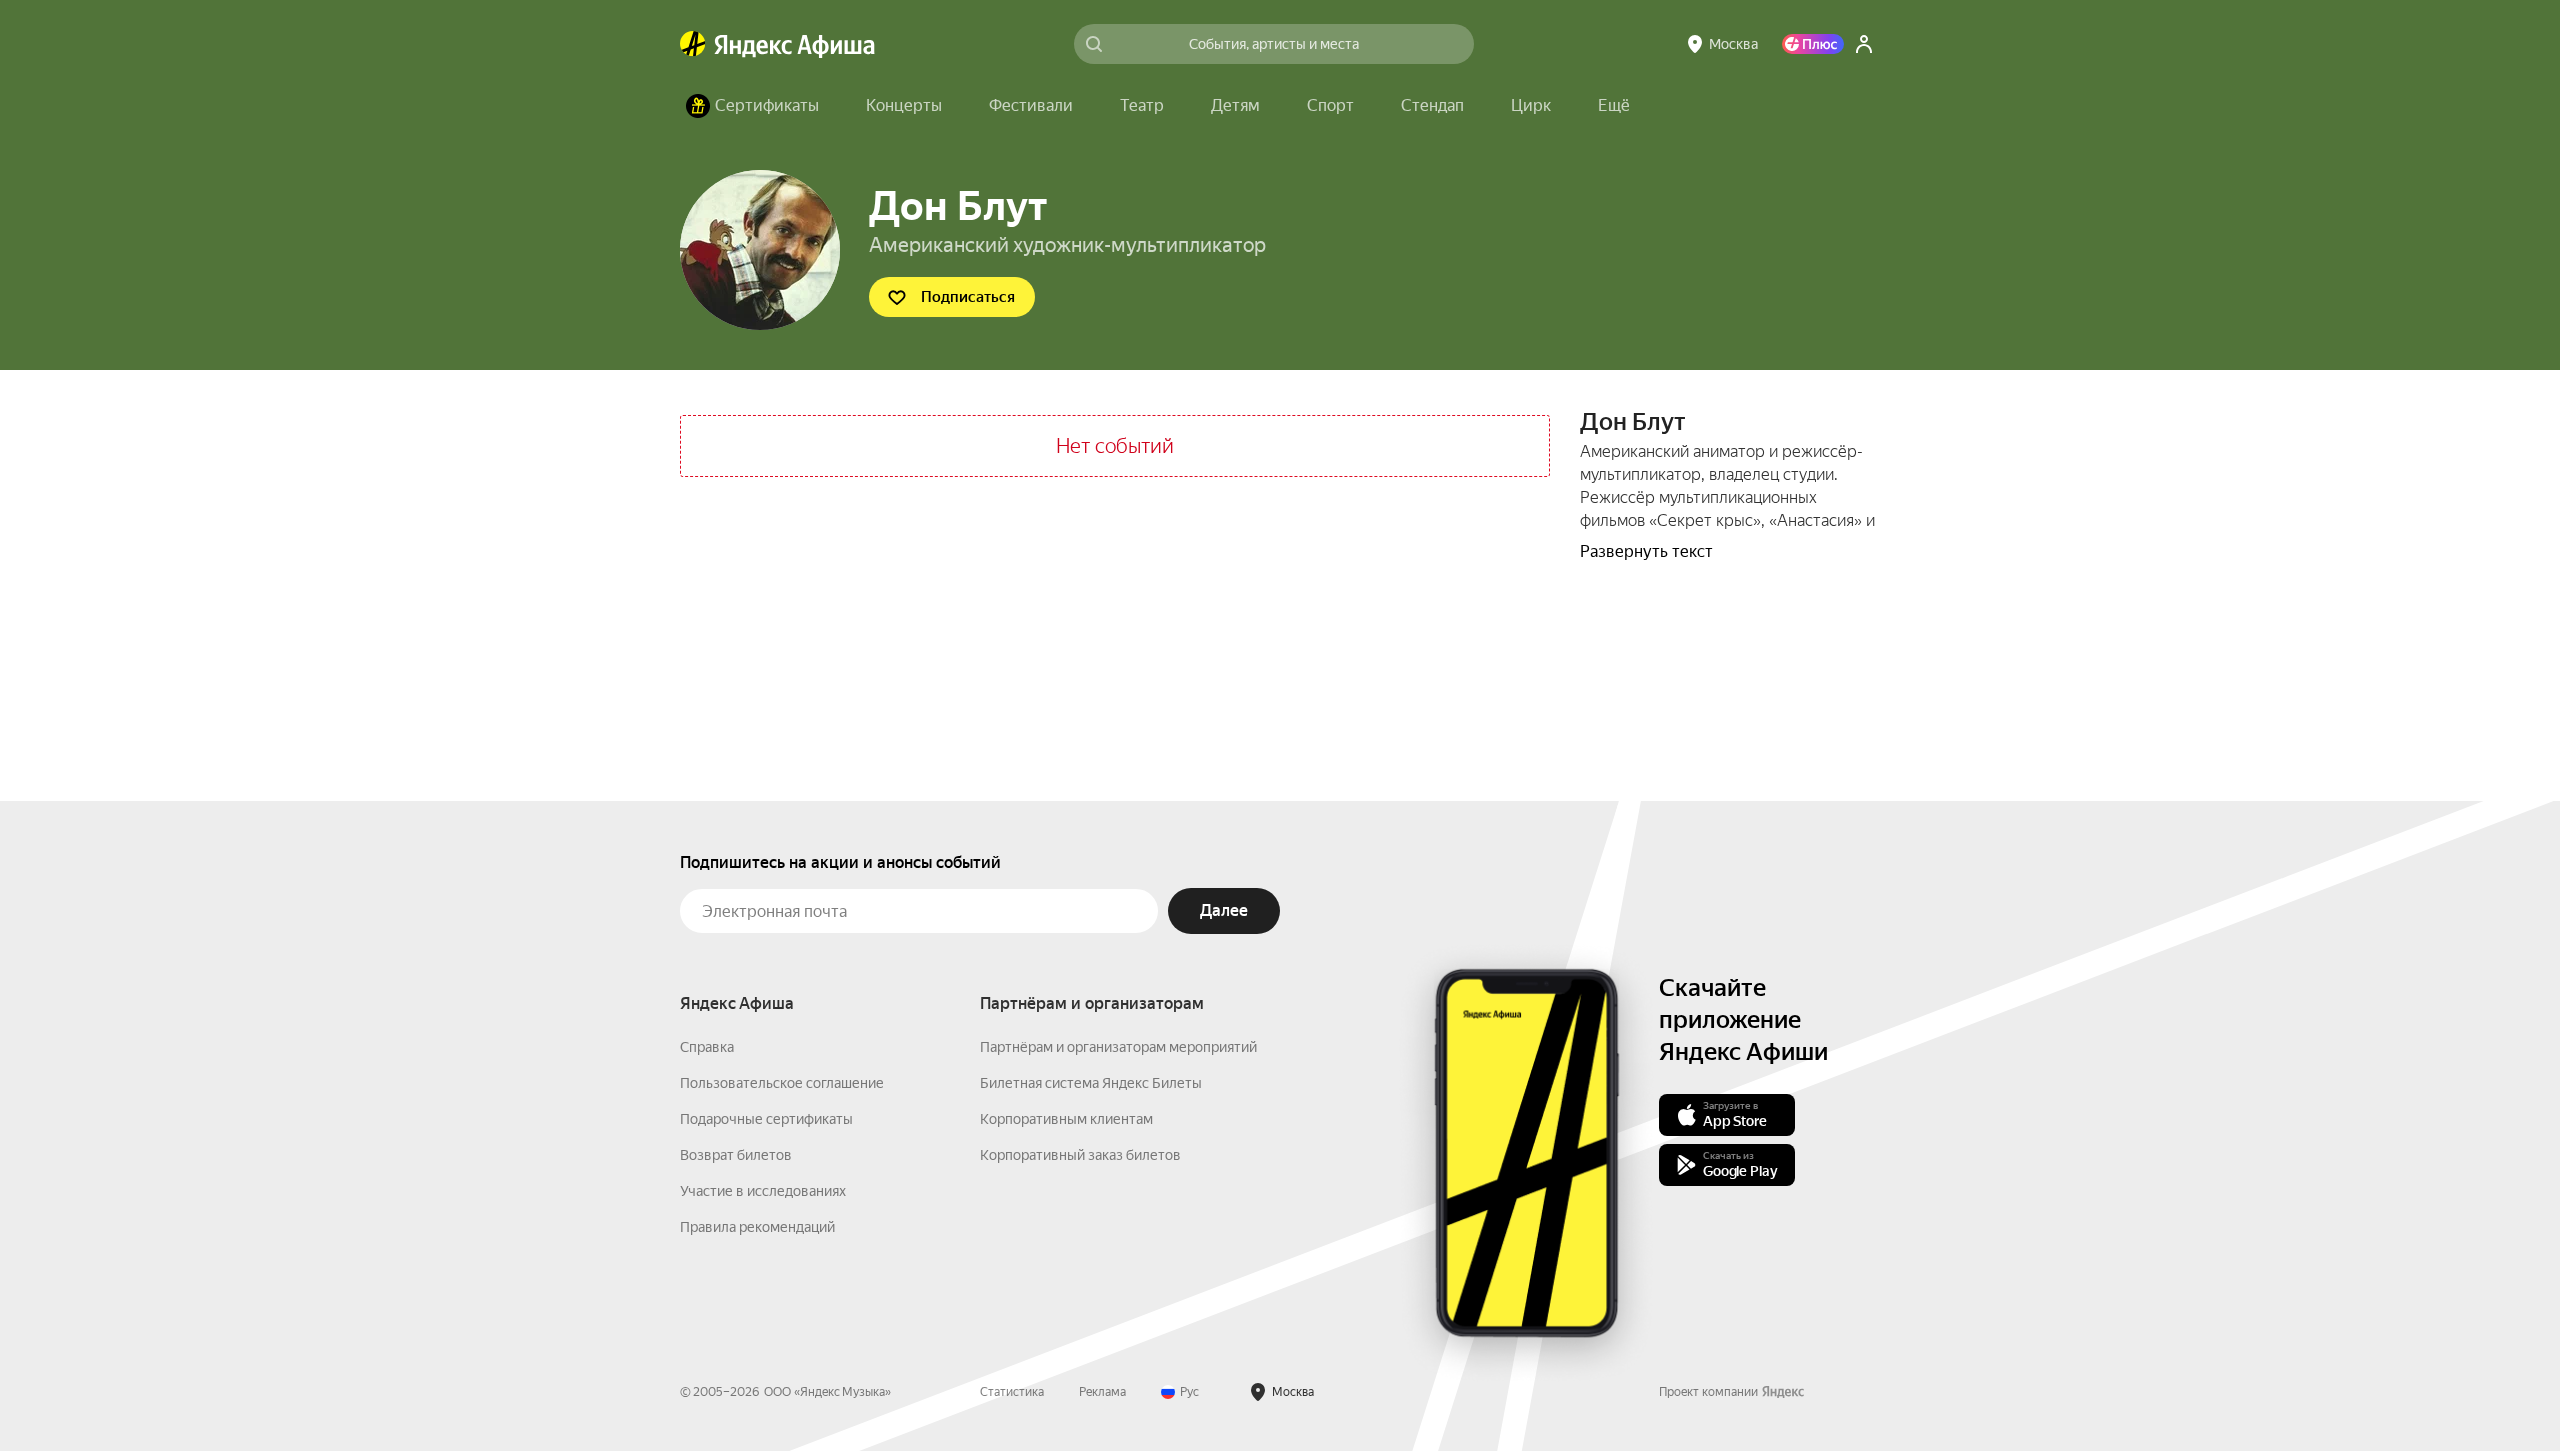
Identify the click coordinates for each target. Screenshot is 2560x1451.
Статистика (1012, 1392)
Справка (707, 1047)
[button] (1614, 106)
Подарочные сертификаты (766, 1119)
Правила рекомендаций (757, 1227)
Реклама (1102, 1392)
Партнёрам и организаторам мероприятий (1118, 1047)
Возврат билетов (736, 1155)
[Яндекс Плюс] (1813, 44)
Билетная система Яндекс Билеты (1091, 1083)
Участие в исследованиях (763, 1191)
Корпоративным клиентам (1066, 1119)
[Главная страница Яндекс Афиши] (693, 44)
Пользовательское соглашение (782, 1083)
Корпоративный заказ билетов (1080, 1155)
